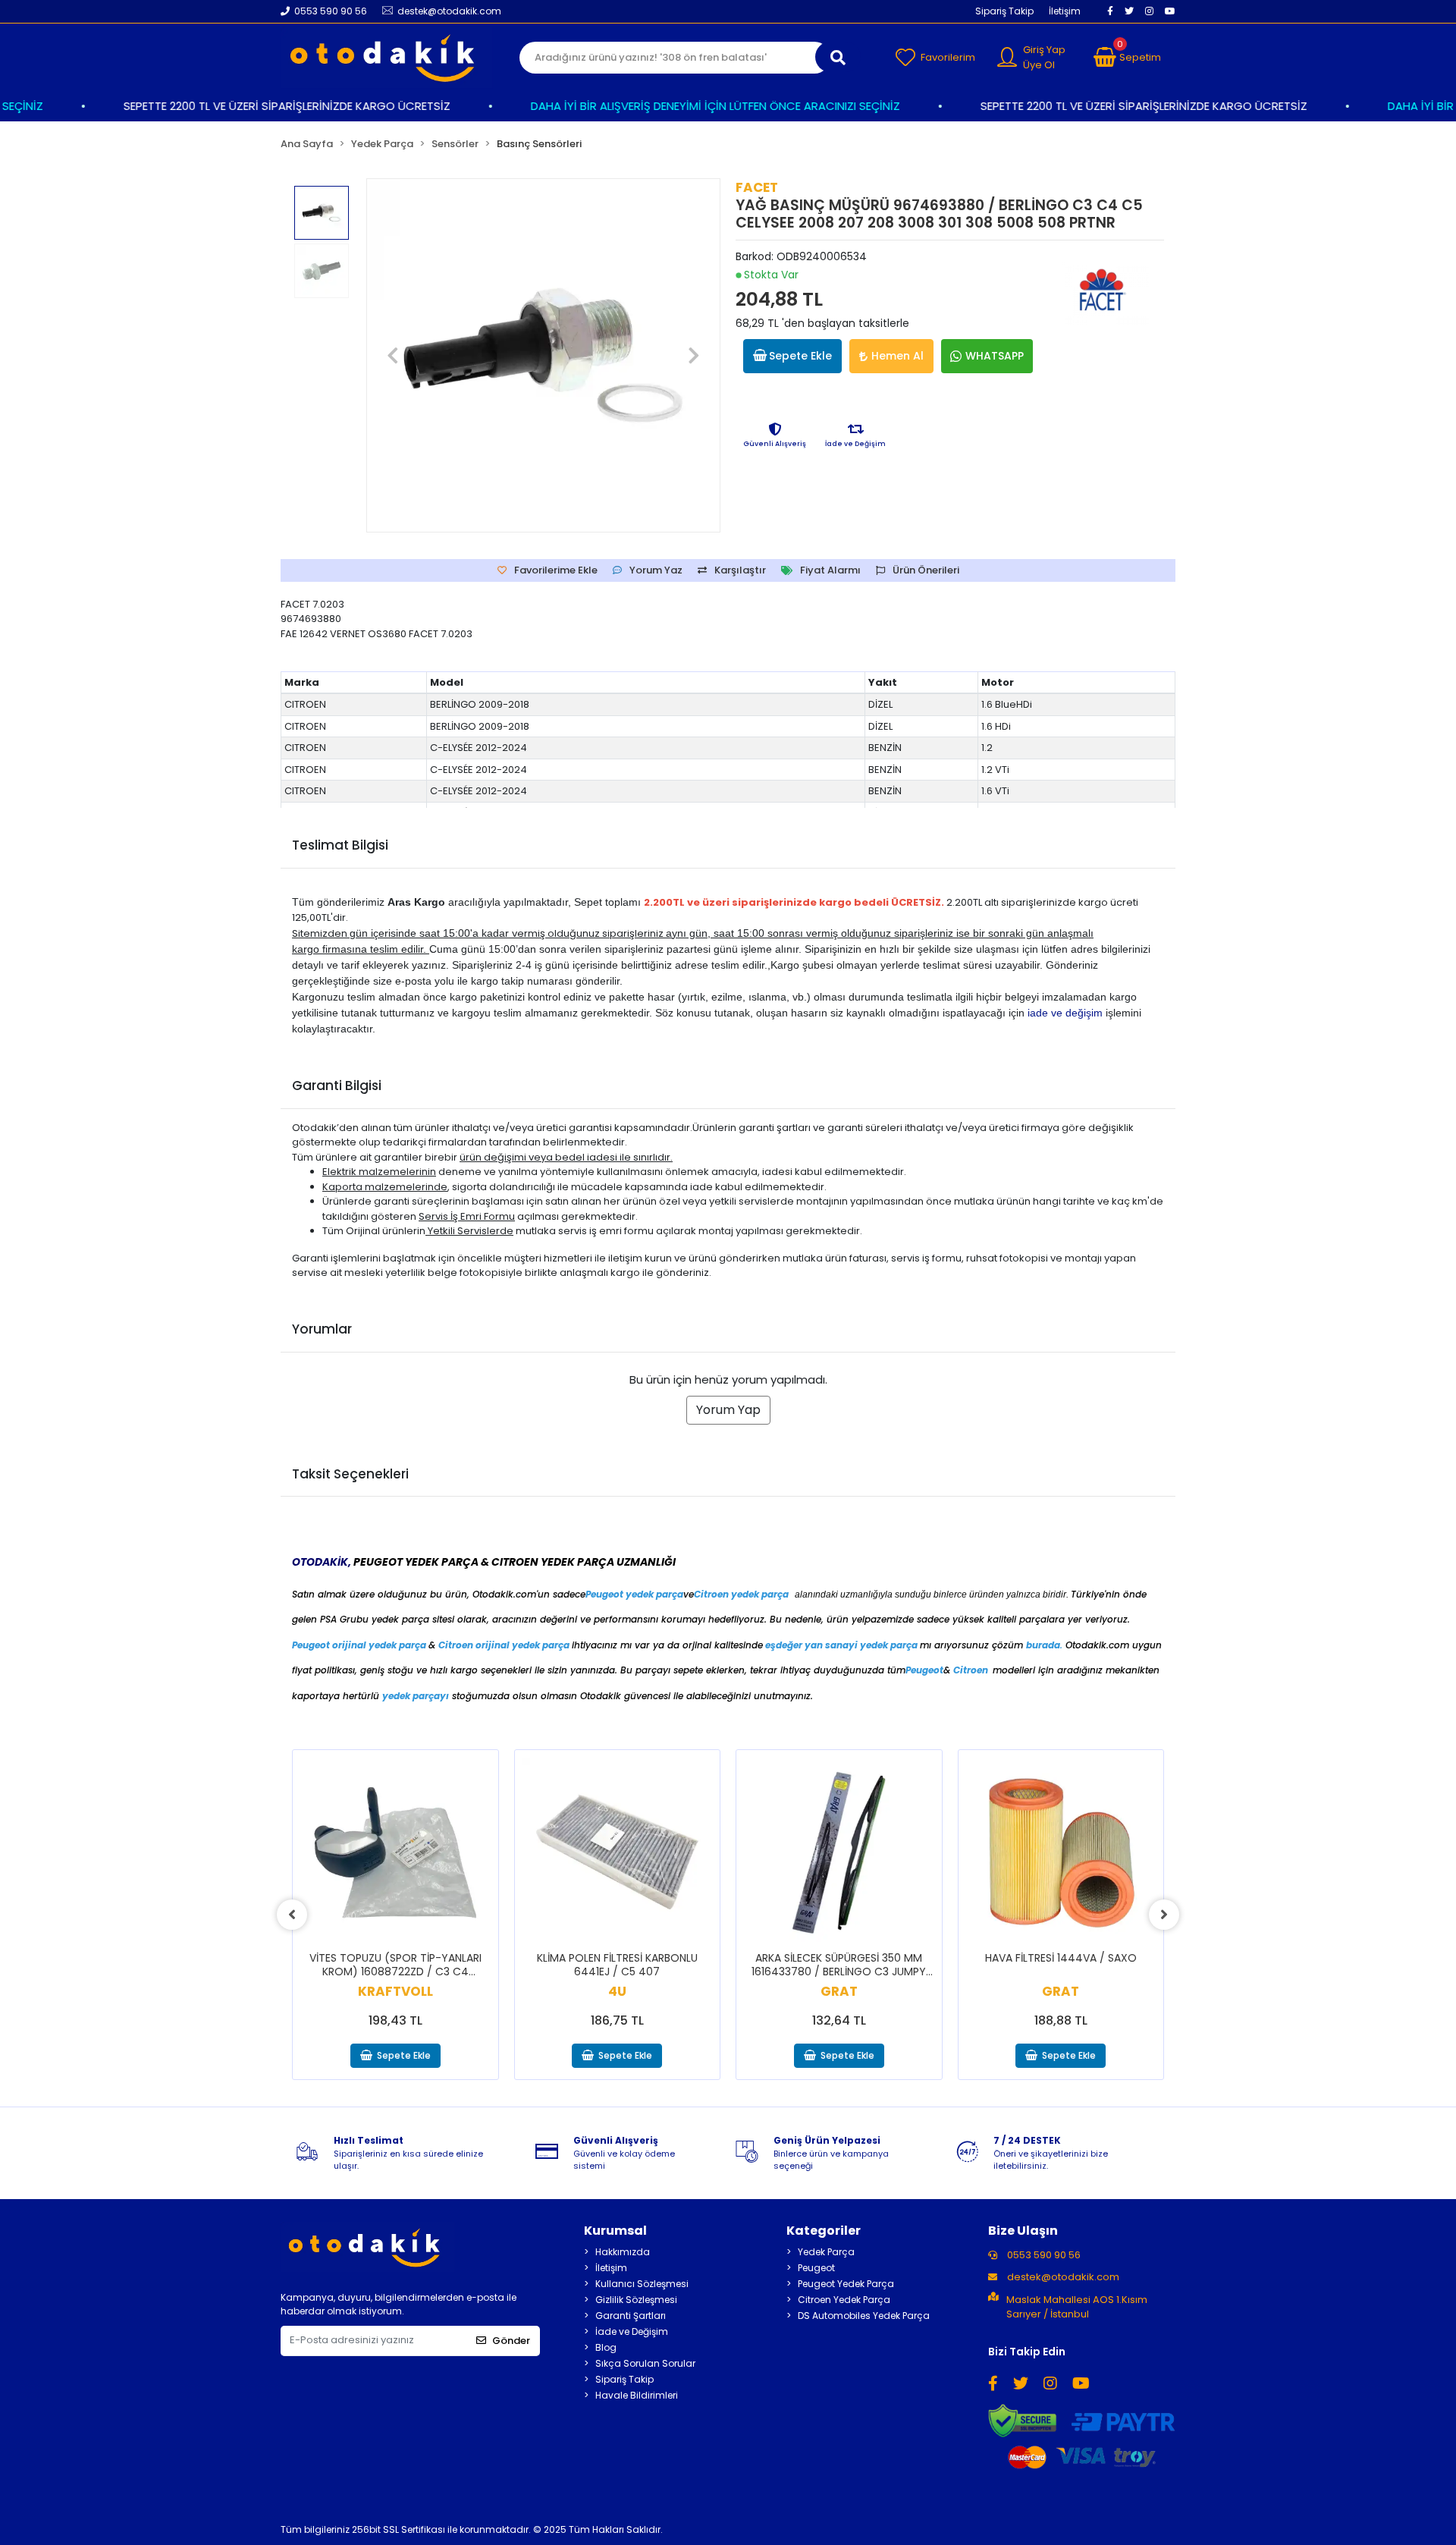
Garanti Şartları (631, 2316)
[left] (292, 1915)
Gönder (511, 2341)
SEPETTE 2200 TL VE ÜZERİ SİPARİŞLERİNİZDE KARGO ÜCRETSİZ (256, 106)
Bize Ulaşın (1023, 2231)
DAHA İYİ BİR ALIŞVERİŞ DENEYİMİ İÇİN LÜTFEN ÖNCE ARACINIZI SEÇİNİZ (684, 106)
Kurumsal (615, 2231)
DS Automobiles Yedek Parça (864, 2316)
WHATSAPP (995, 356)
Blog (606, 2347)
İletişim (1065, 11)
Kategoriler (824, 2231)
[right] (1164, 1915)
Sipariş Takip (1004, 11)
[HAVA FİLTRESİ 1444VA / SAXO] (1061, 1853)
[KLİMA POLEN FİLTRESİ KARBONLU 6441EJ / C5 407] (618, 1853)
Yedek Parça (826, 2252)
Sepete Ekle (800, 356)
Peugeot (816, 2268)
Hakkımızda (623, 2252)
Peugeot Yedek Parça (846, 2284)
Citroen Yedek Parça (844, 2300)
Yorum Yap (728, 1410)
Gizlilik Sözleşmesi (636, 2300)
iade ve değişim (1065, 1013)
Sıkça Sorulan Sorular (645, 2363)
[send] (838, 57)
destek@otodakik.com (1063, 2277)
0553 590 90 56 (1043, 2255)
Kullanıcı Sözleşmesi (642, 2284)
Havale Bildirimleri (637, 2395)
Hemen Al (897, 356)
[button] (1127, 58)
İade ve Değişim (632, 2331)
